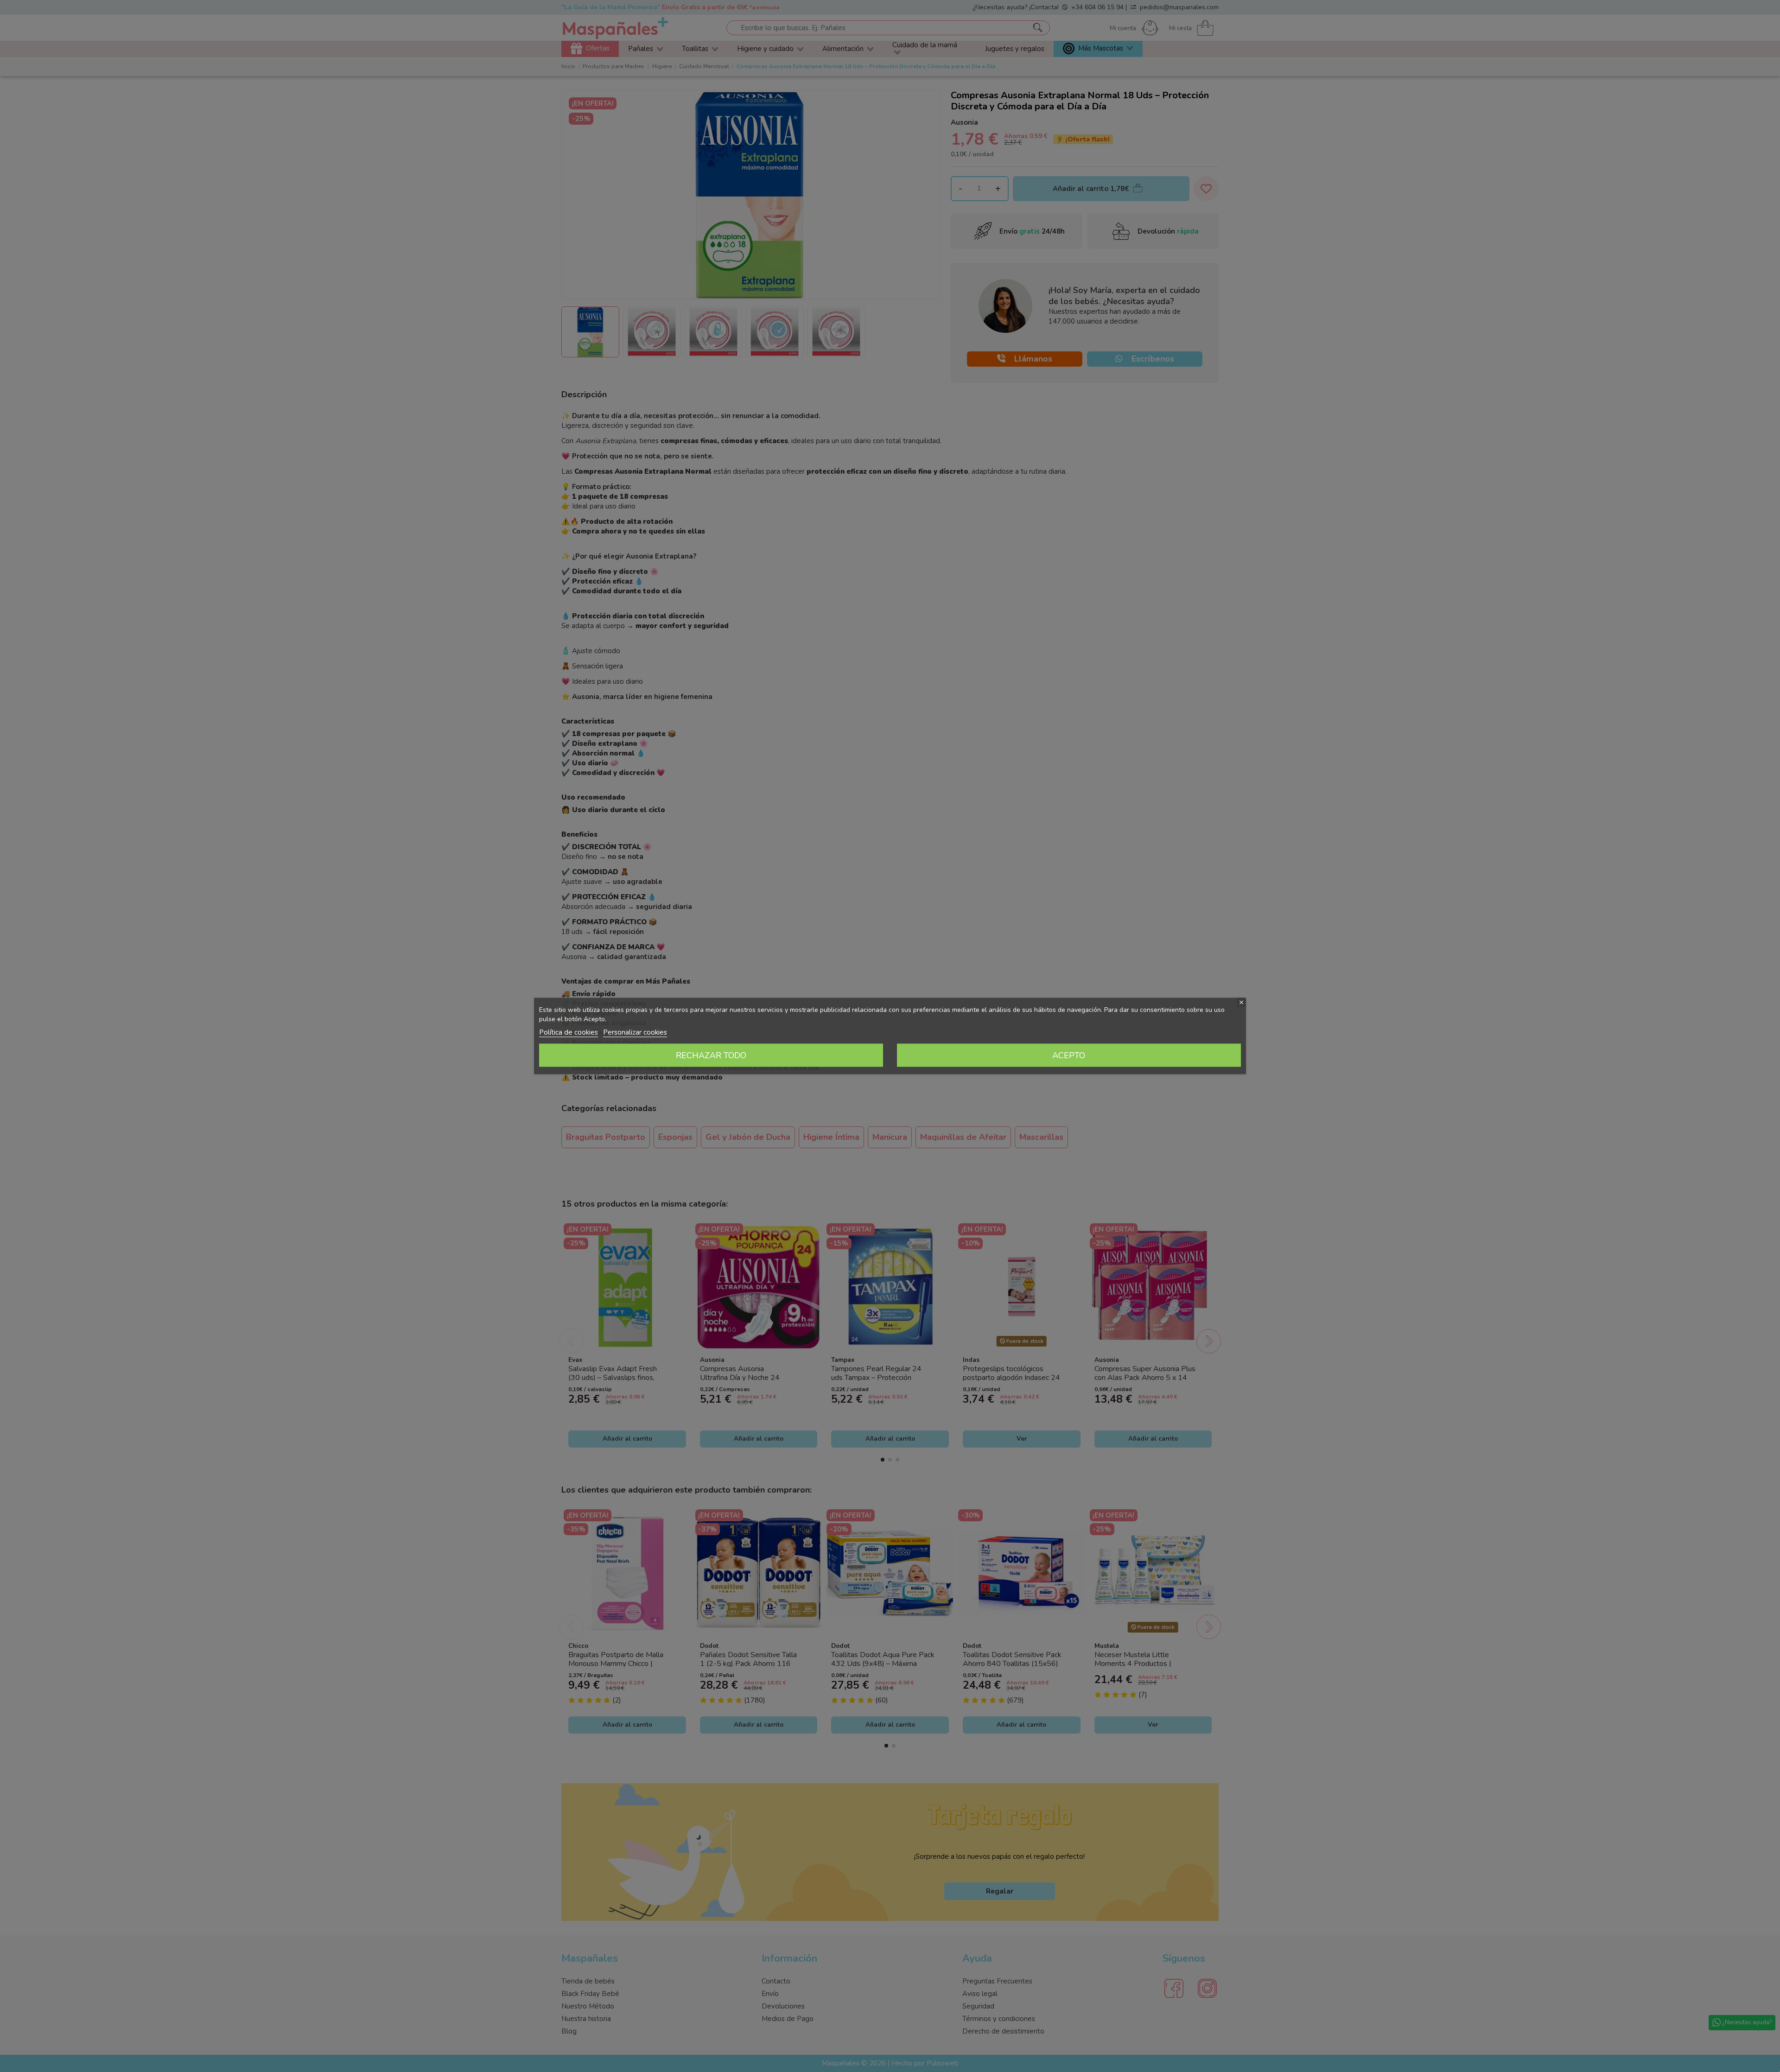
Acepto (1069, 1055)
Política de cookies (569, 1032)
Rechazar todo (711, 1055)
